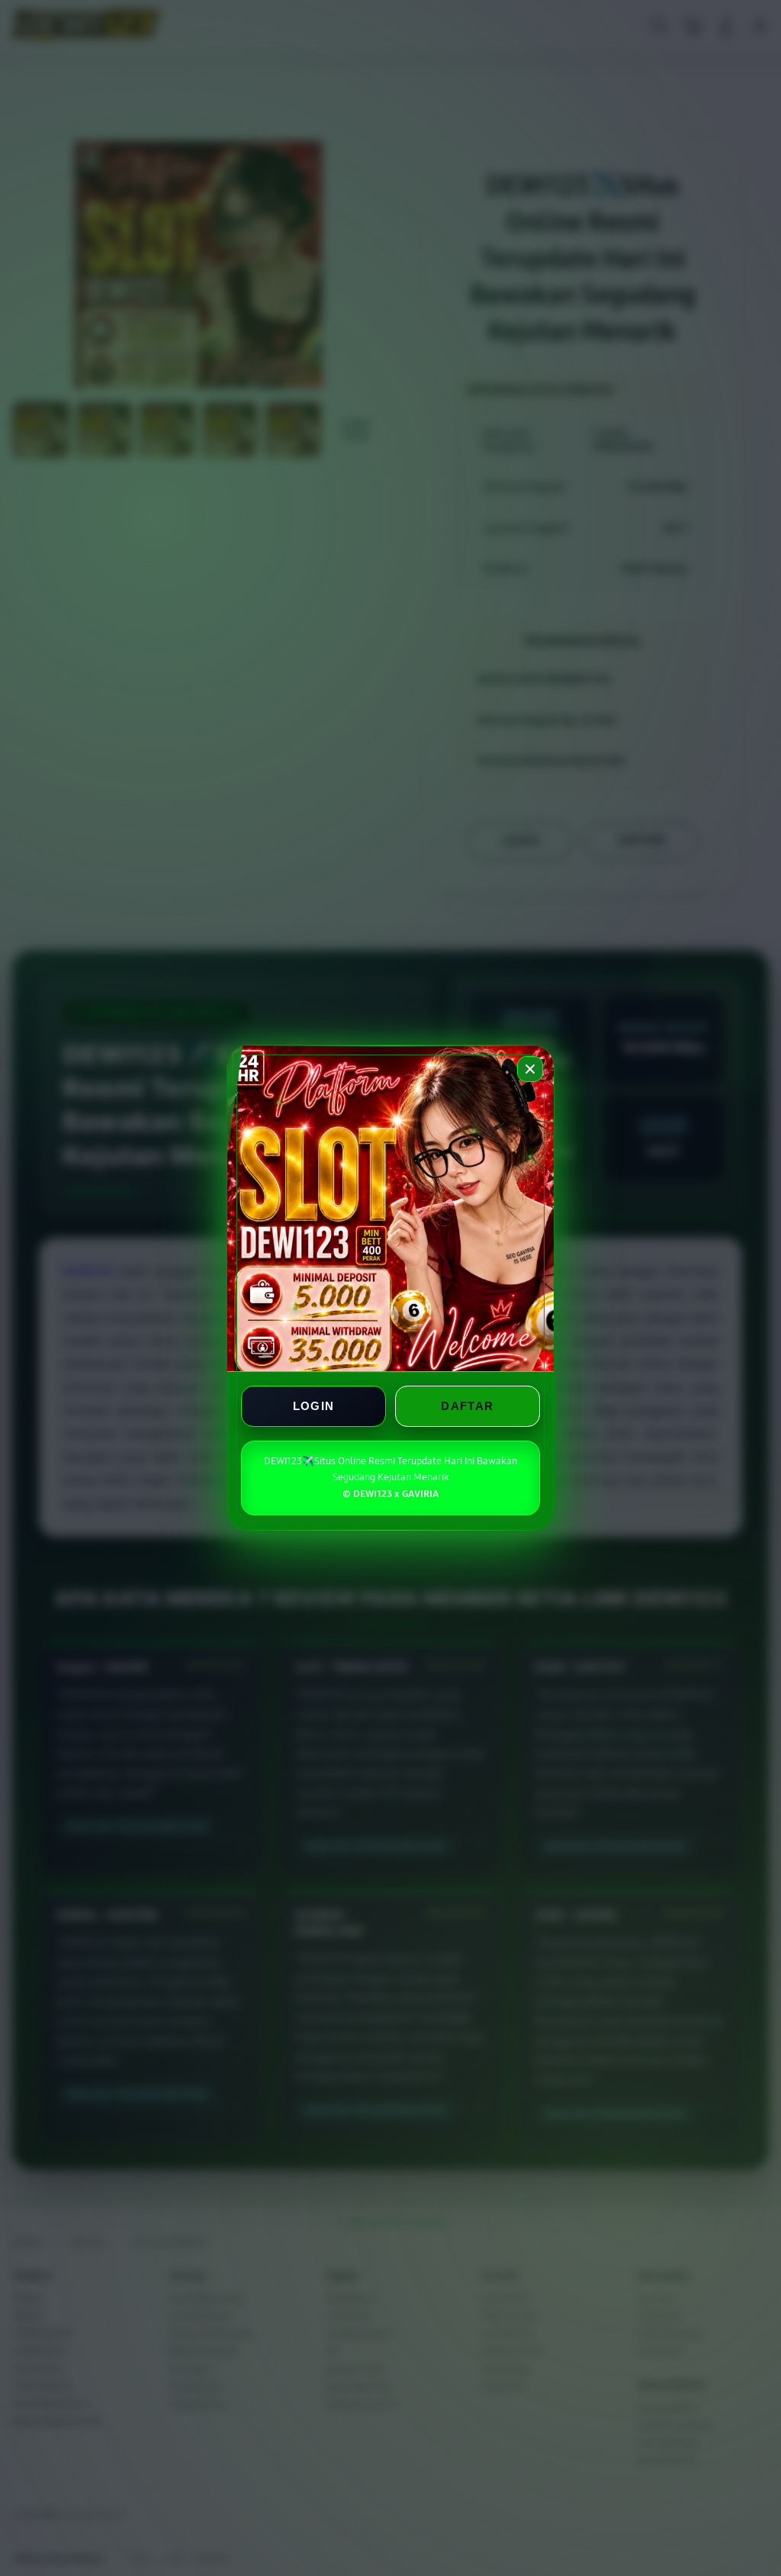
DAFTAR (467, 1406)
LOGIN (314, 1406)
